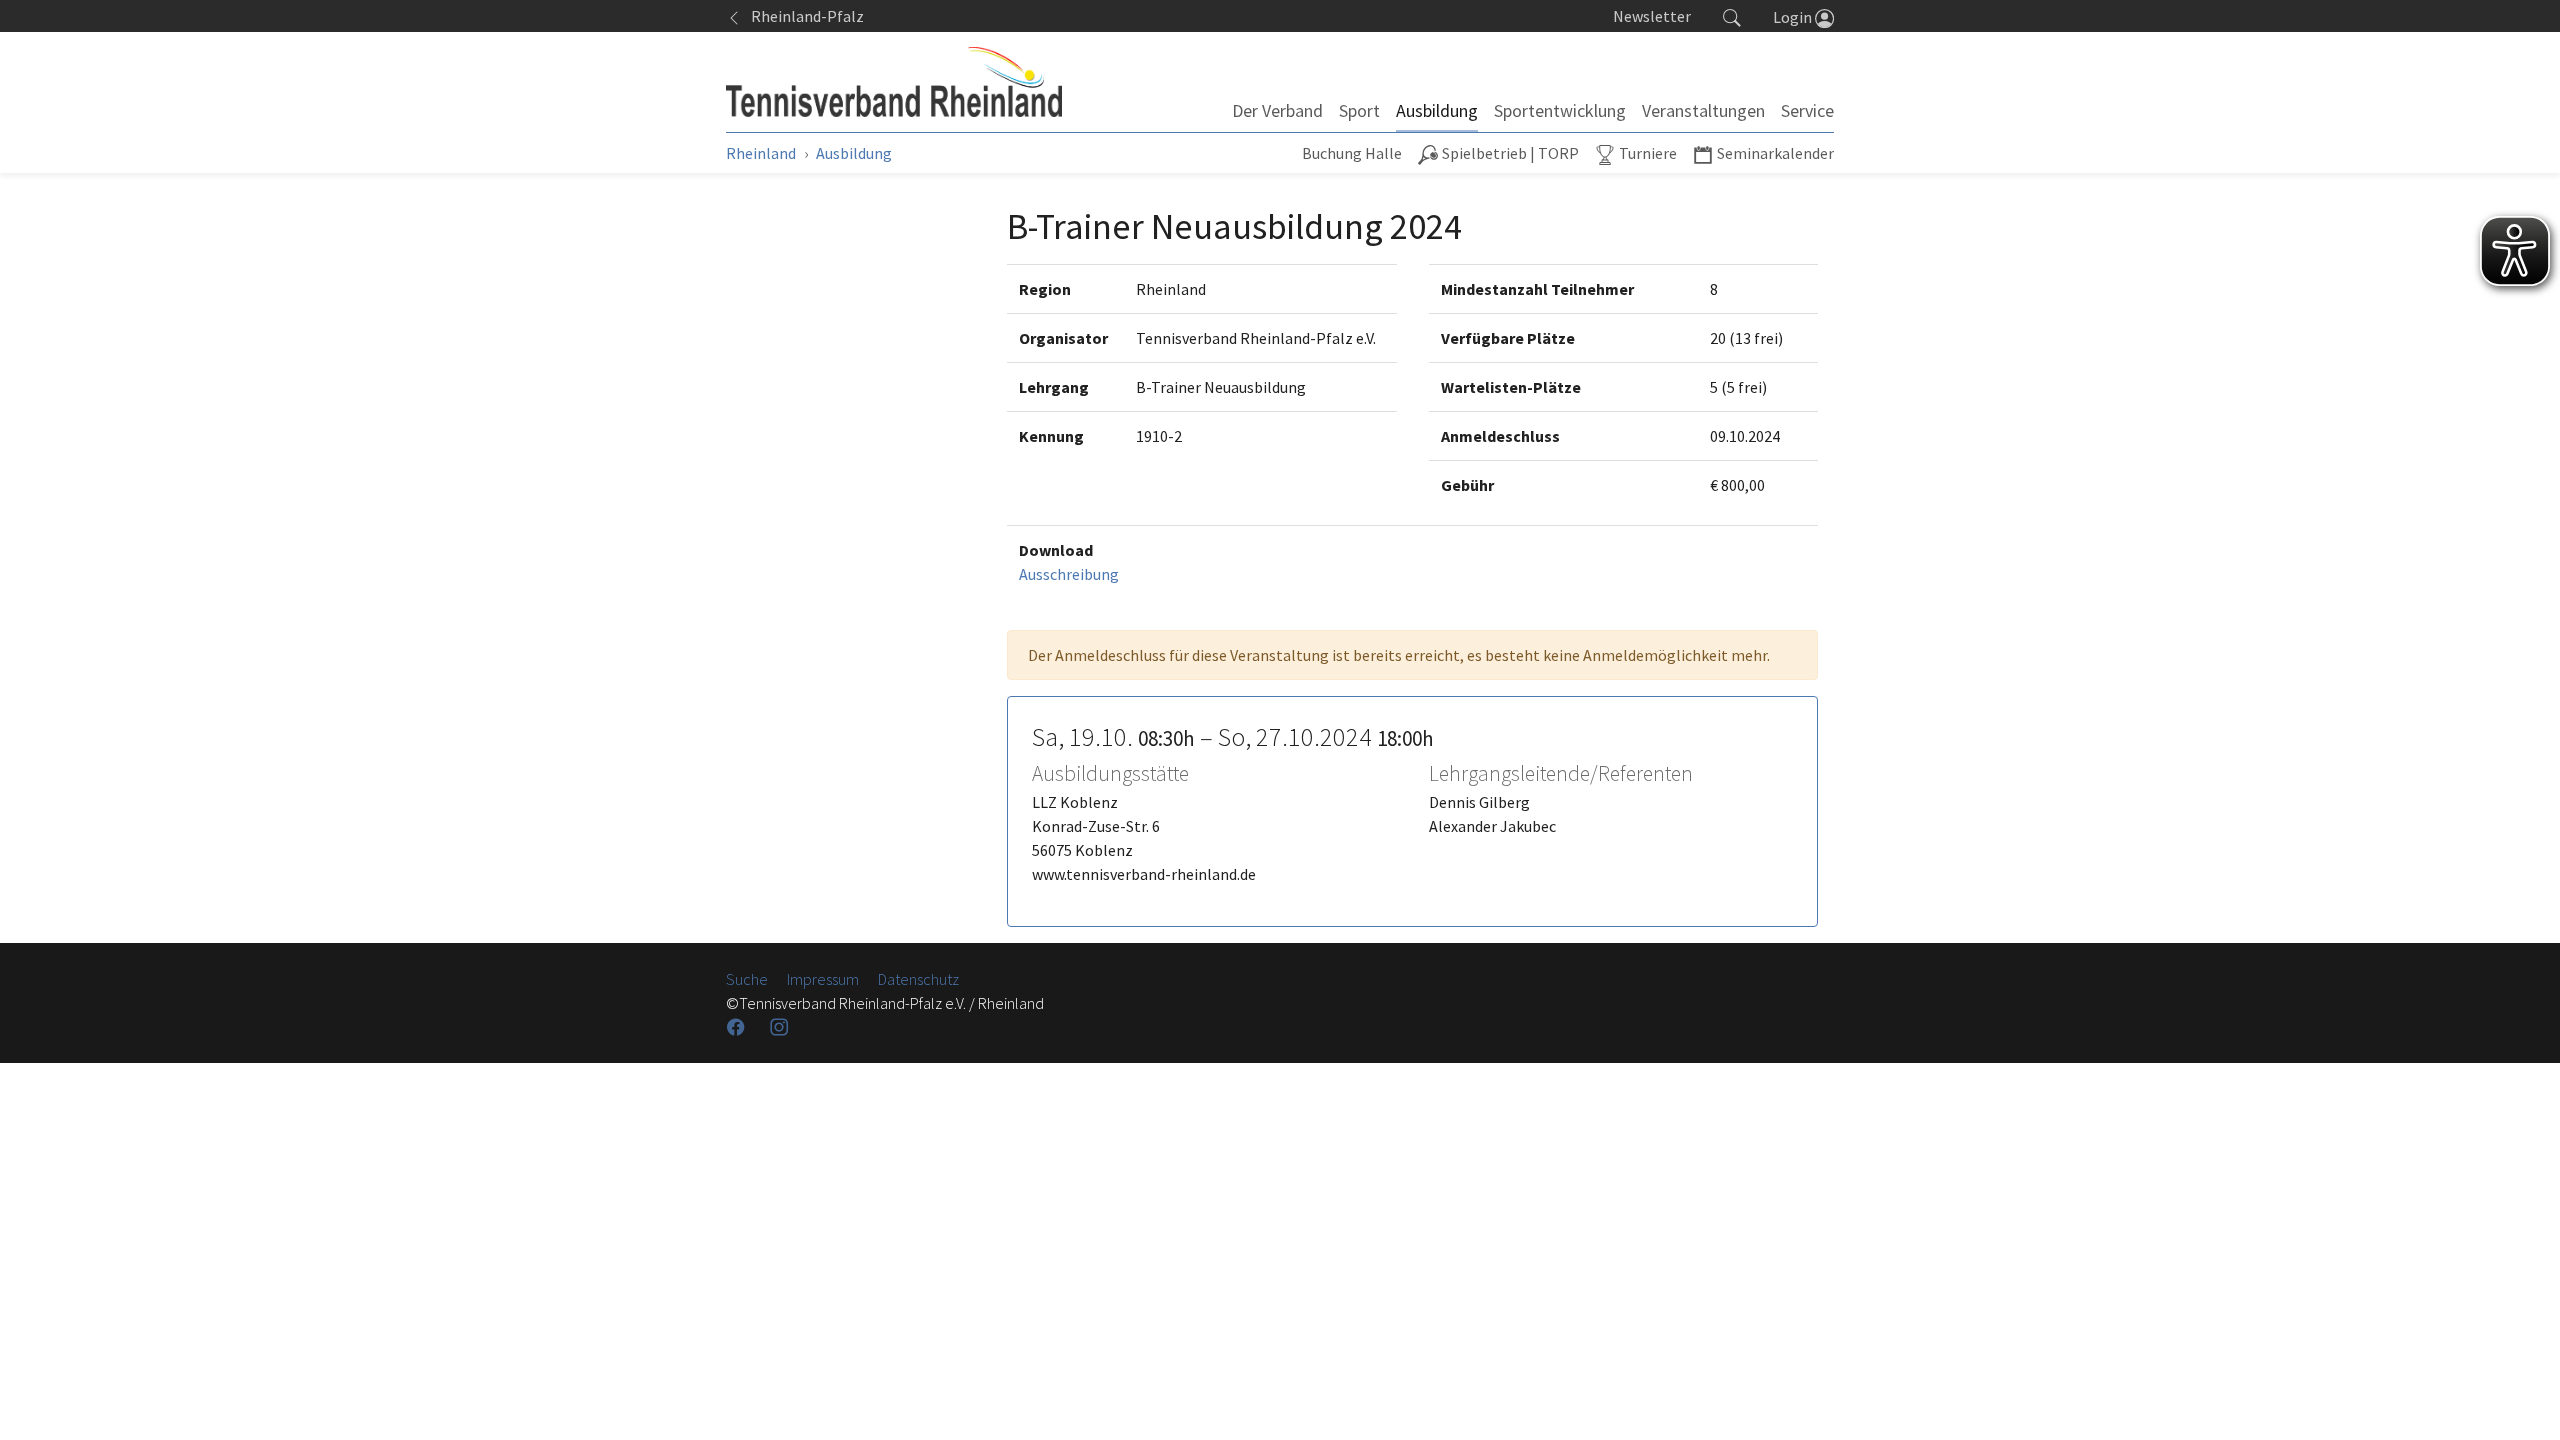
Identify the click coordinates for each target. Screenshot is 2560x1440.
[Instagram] (781, 1027)
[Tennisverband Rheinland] (894, 82)
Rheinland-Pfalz (803, 16)
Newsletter (1652, 16)
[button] (1732, 16)
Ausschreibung (1069, 574)
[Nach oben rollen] (2520, 1400)
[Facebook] (738, 1027)
